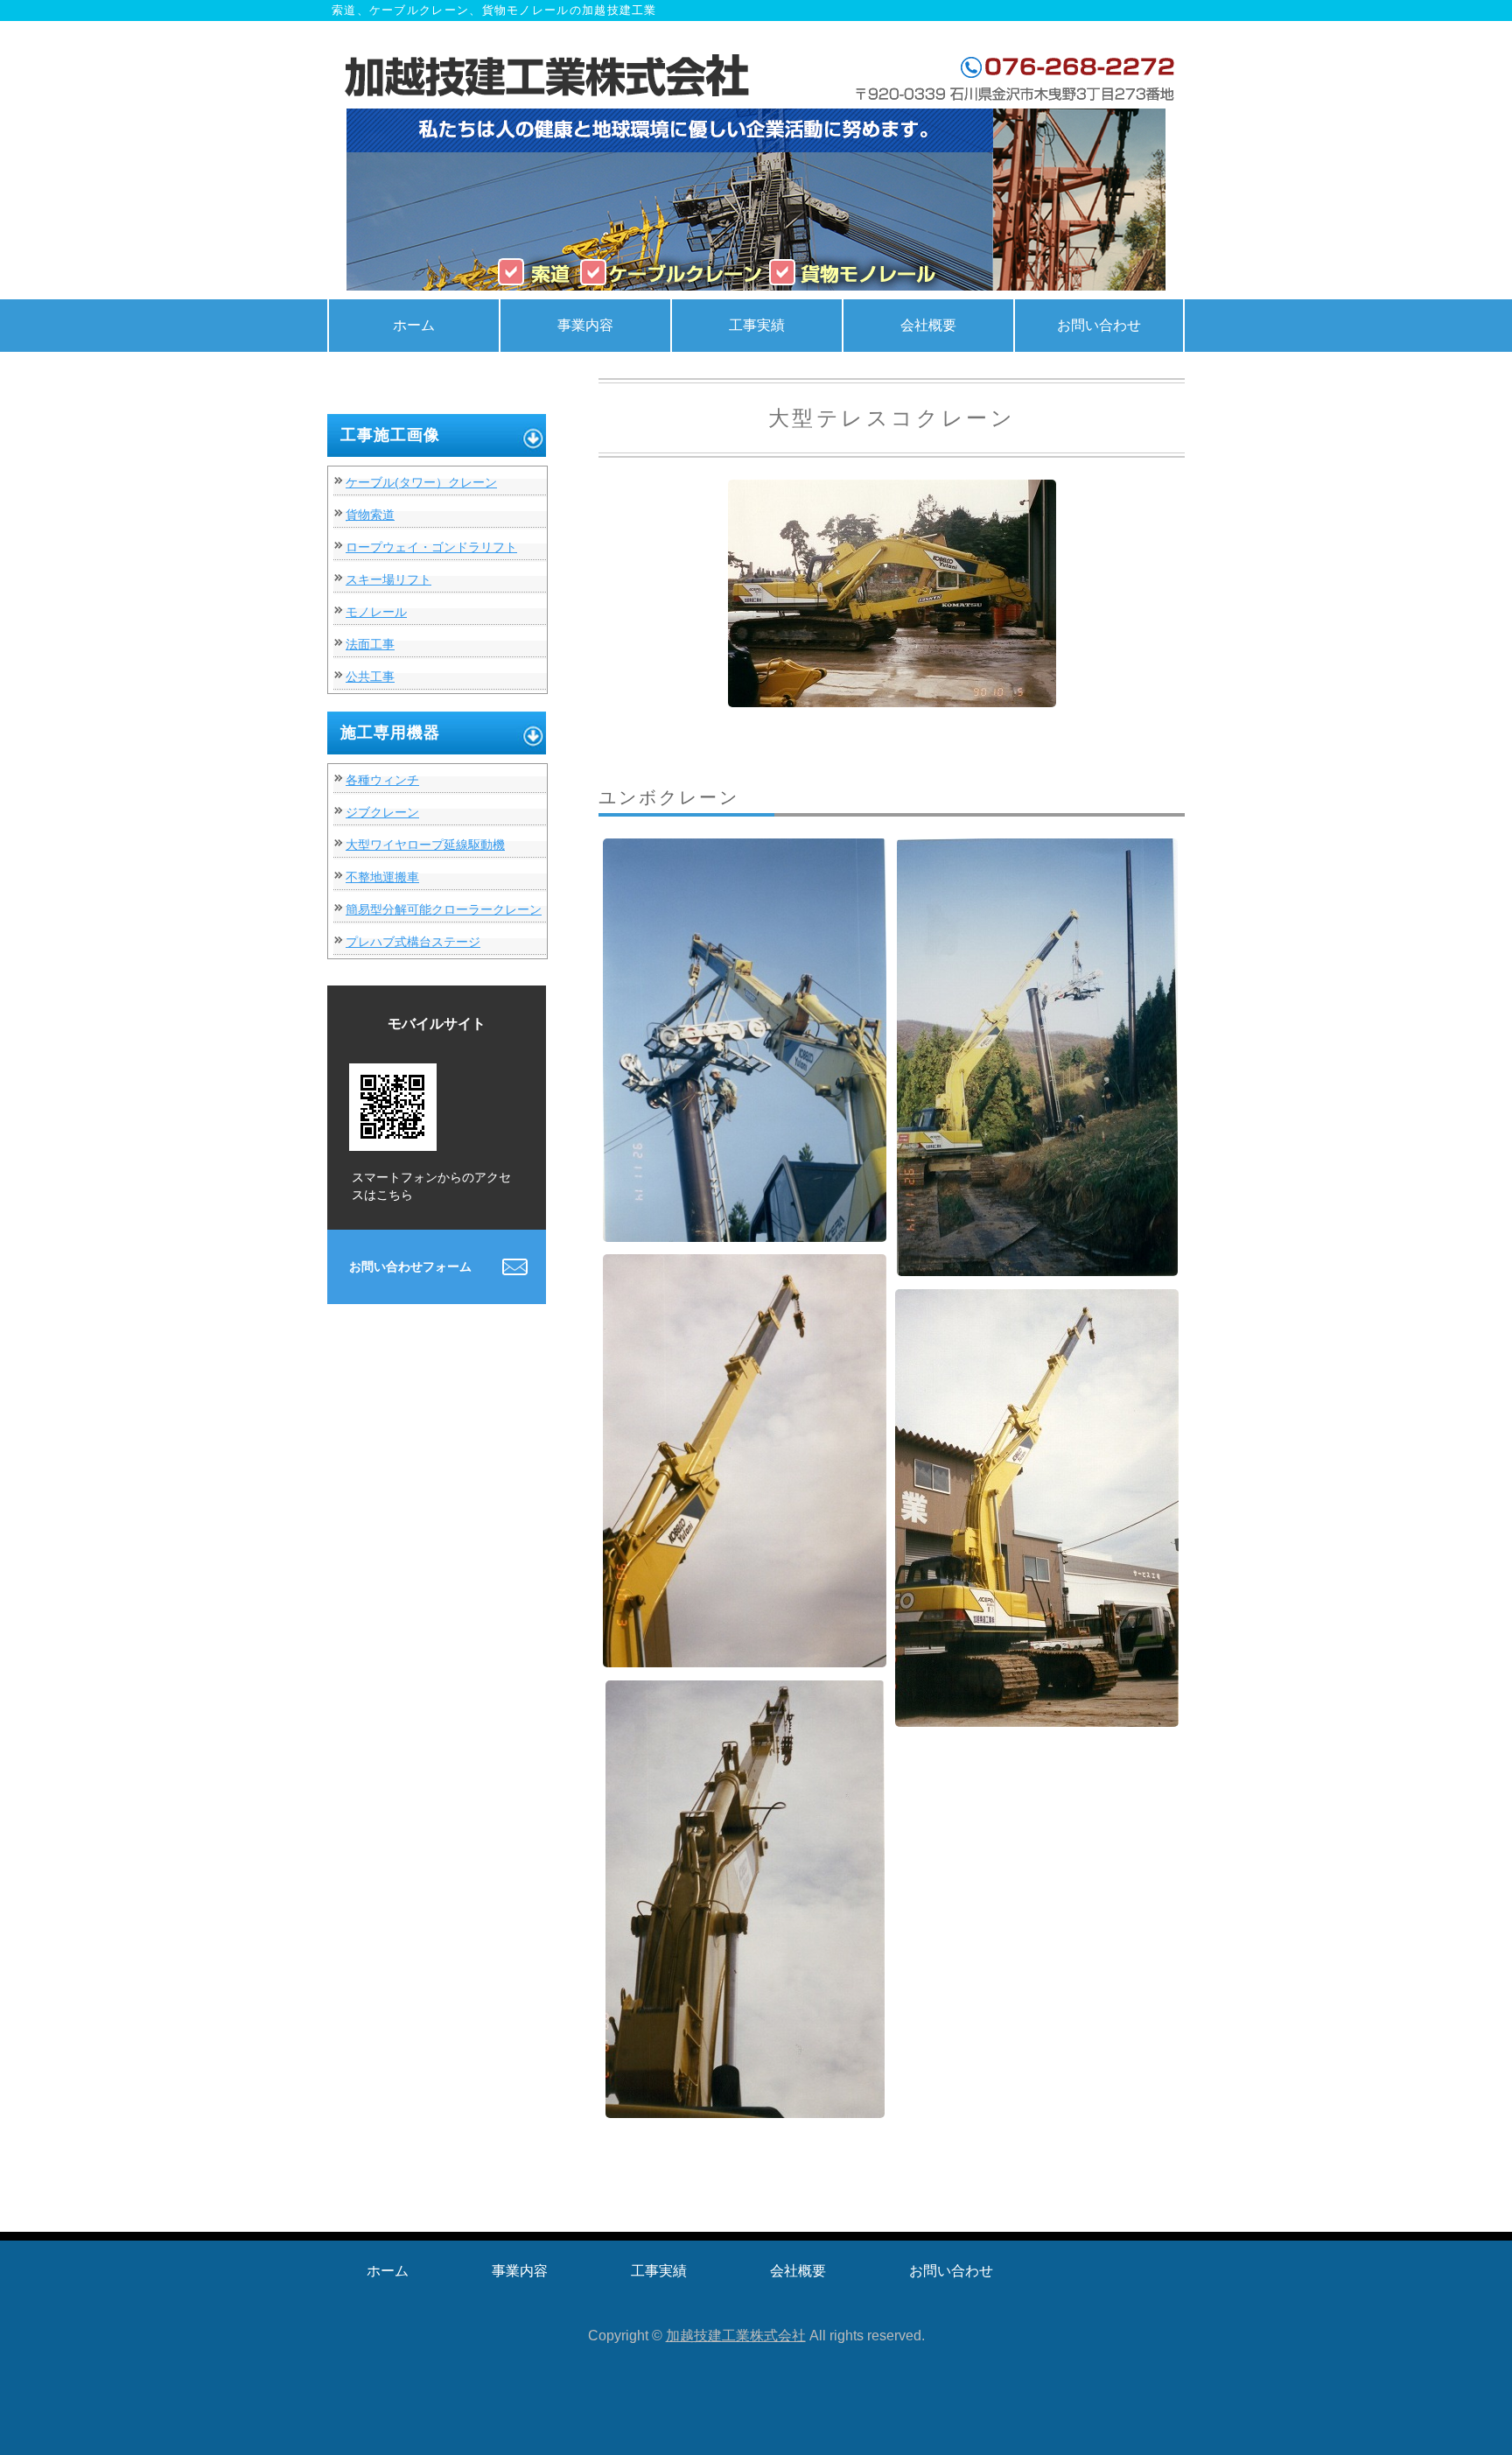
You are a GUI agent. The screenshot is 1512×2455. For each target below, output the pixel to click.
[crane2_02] (745, 1228)
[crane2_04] (745, 1654)
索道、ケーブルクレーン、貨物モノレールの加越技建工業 (550, 78)
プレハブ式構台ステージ (413, 942)
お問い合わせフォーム (410, 1266)
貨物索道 (370, 515)
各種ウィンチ (382, 780)
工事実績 (757, 325)
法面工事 (370, 644)
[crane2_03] (1037, 1263)
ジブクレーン (382, 812)
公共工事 (370, 677)
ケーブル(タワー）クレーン (421, 482)
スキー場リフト (388, 579)
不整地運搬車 (382, 877)
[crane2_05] (1037, 1713)
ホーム (414, 325)
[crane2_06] (745, 2104)
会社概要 (928, 325)
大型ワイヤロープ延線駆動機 (425, 845)
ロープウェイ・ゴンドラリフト (431, 547)
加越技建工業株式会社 (736, 2336)
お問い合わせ (1099, 325)
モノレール (376, 612)
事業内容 (585, 325)
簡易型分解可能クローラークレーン (444, 909)
